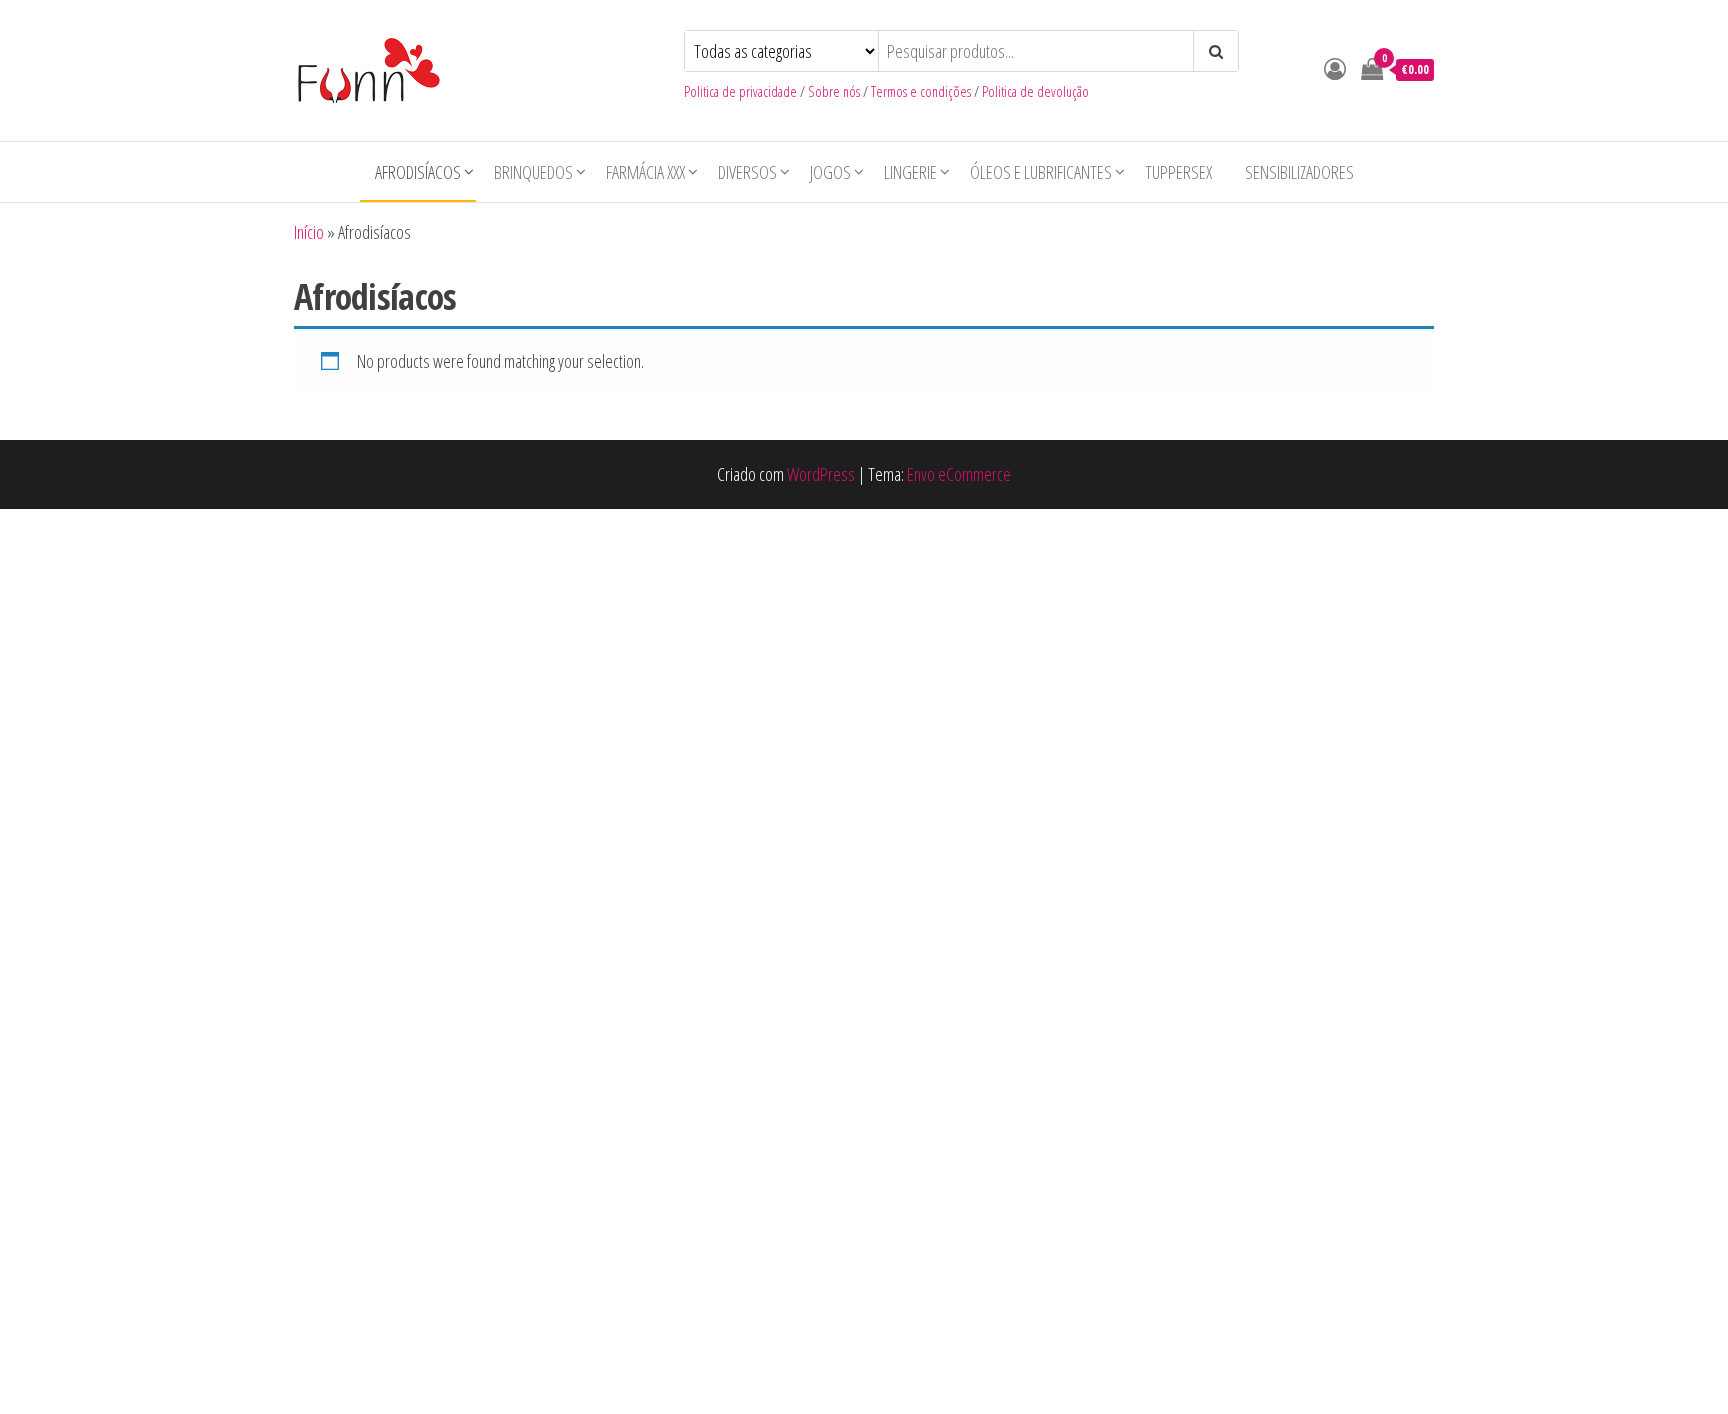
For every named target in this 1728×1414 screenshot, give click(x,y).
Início (309, 232)
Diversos (747, 172)
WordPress (821, 474)
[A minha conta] (1335, 68)
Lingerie (910, 172)
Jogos (830, 172)
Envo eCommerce (959, 474)
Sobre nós (834, 91)
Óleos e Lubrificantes (1041, 172)
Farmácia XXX (645, 172)
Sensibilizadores (1299, 172)
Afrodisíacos (418, 172)
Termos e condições (921, 91)
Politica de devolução (1035, 91)
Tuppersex (1178, 172)
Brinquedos (533, 172)
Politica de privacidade (740, 91)
